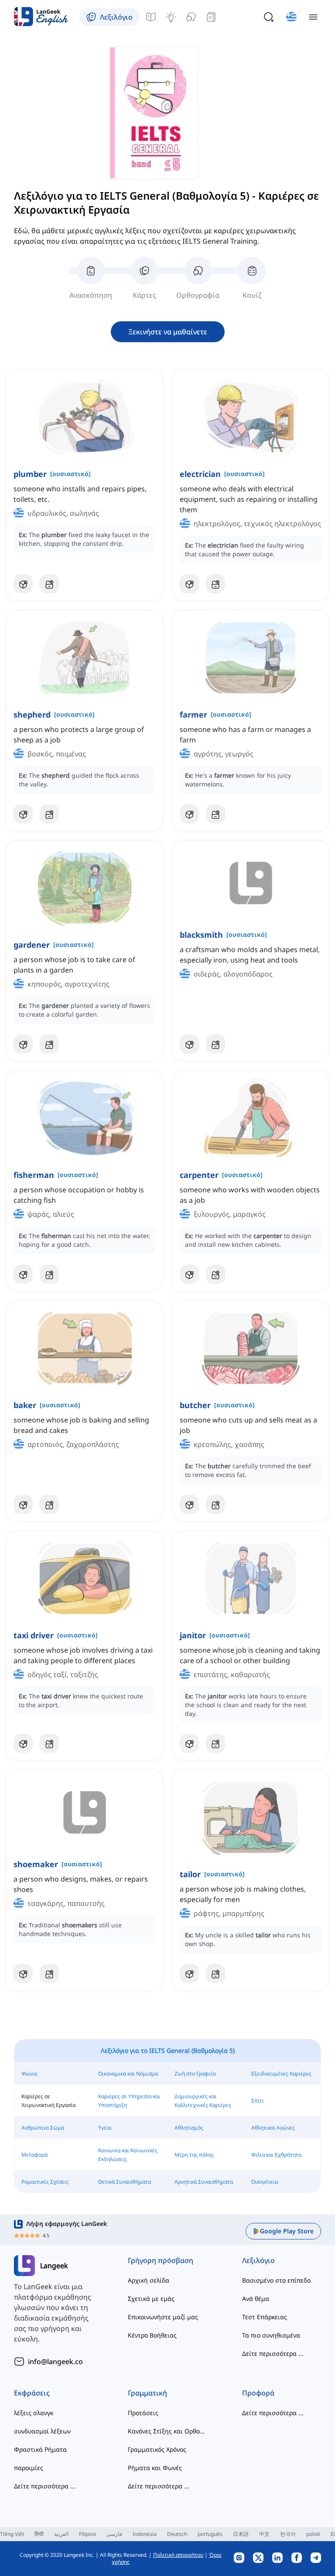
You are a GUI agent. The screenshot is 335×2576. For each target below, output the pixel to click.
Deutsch (177, 2534)
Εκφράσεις (32, 2393)
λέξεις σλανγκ (34, 2413)
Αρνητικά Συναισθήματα (204, 2182)
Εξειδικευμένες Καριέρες (281, 2074)
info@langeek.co (55, 2362)
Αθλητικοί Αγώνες (273, 2128)
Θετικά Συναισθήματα (125, 2182)
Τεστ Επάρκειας (265, 2317)
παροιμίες (29, 2468)
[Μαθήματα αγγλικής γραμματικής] (151, 17)
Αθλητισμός (189, 2128)
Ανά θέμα (256, 2299)
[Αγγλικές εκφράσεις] (171, 17)
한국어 (288, 2534)
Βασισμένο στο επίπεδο (276, 2280)
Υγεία (105, 2128)
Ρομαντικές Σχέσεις (45, 2182)
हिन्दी (39, 2534)
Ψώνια (29, 2074)
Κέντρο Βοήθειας (152, 2335)
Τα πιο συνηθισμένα (271, 2335)
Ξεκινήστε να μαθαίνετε (168, 332)
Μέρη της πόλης (194, 2155)
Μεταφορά (34, 2155)
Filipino (87, 2534)
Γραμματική (147, 2393)
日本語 (241, 2534)
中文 (264, 2534)
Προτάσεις (143, 2413)
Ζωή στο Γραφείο (195, 2074)
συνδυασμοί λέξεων (42, 2431)
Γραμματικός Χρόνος (157, 2449)
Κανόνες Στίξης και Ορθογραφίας (167, 2431)
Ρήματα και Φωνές (155, 2468)
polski (313, 2534)
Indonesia (145, 2534)
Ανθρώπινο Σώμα (43, 2128)
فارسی (114, 2534)
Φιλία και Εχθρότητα (276, 2155)
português (210, 2534)
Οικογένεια (265, 2182)
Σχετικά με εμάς (151, 2299)
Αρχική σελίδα (149, 2280)
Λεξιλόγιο (258, 2260)
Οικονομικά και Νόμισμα (128, 2074)
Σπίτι (258, 2101)
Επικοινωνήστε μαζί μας (163, 2317)
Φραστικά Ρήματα (40, 2449)
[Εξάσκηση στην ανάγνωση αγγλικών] (211, 17)
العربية (61, 2534)
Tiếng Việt (12, 2534)
